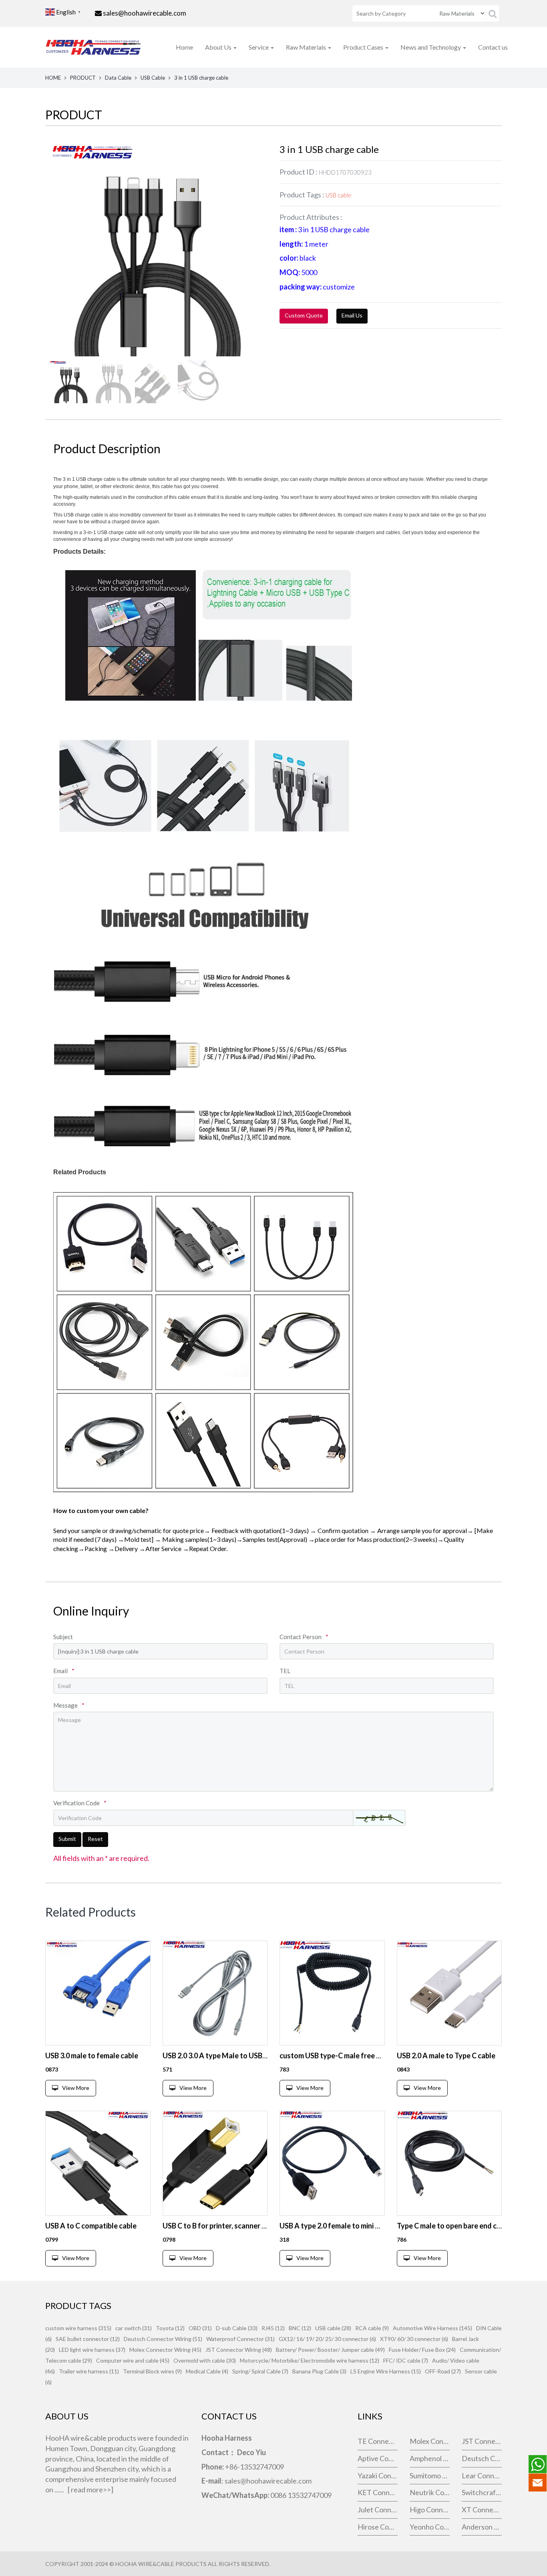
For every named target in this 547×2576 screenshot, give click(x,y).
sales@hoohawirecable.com (145, 13)
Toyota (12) (170, 2328)
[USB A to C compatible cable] (98, 2163)
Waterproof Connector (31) (240, 2339)
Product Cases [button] (364, 47)
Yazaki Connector (378, 2476)
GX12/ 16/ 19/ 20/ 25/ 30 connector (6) (327, 2339)
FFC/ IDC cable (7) (406, 2360)
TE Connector (378, 2441)
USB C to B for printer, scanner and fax (224, 2226)
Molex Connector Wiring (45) (165, 2350)
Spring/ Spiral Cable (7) (260, 2371)
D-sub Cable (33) (237, 2328)
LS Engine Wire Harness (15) (386, 2371)
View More (76, 2088)
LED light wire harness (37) (92, 2350)
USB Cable (153, 78)
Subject (63, 1637)
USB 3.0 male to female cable (92, 2056)
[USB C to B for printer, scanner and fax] (215, 2163)
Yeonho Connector (430, 2527)
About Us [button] (219, 47)
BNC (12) (300, 2328)
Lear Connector (482, 2476)
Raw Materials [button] (307, 47)
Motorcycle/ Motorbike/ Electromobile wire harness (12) (310, 2360)
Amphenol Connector (430, 2458)
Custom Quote (304, 315)
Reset (95, 1839)
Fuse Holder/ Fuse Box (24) (422, 2350)
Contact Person (304, 1637)
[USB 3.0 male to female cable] (98, 1993)
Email (64, 1671)
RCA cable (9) (372, 2328)
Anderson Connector (482, 2527)
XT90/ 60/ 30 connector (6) (414, 2339)
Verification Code (80, 1803)
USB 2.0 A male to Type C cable (446, 2056)
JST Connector (482, 2441)
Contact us (493, 47)
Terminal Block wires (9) (152, 2371)
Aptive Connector (378, 2458)
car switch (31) (134, 2328)
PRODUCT (83, 78)
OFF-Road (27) (443, 2371)
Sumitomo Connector (430, 2476)
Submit (67, 1839)
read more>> (91, 2490)
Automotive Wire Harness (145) (432, 2328)
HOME (53, 78)
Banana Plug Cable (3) (319, 2371)
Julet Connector (378, 2510)
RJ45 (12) (273, 2328)
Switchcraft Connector (482, 2492)
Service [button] (259, 47)
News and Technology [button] (431, 47)
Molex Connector (430, 2441)
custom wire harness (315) (78, 2328)
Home (184, 47)
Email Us (352, 315)
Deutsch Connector (482, 2458)
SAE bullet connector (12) (88, 2339)
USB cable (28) (333, 2328)
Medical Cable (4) (207, 2371)
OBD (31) (200, 2328)
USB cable (339, 195)
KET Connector (378, 2492)
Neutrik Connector (430, 2492)
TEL (285, 1671)
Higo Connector (430, 2510)
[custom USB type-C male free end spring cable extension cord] (332, 1993)
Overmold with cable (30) (205, 2360)
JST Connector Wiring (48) (239, 2350)
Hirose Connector (378, 2527)
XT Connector (482, 2510)
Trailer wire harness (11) (89, 2371)
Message (69, 1705)
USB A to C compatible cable (91, 2226)
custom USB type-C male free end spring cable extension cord (379, 2056)
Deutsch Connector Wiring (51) (163, 2339)
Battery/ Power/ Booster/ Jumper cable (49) (330, 2350)
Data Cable (118, 78)
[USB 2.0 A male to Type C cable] (449, 1993)
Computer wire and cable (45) (133, 2360)
